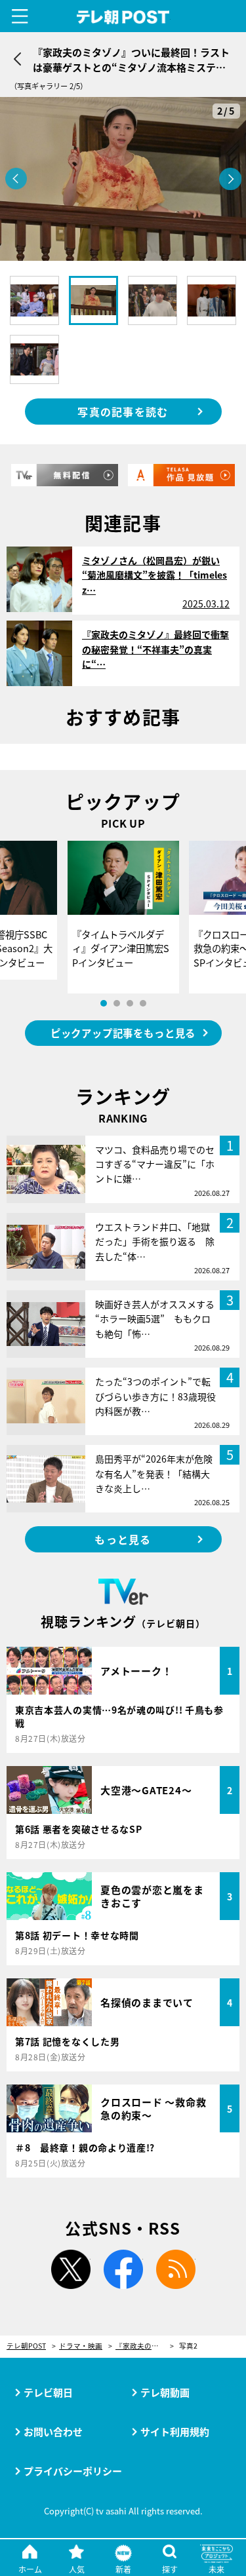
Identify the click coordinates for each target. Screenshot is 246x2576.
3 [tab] (130, 1003)
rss (176, 2269)
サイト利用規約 (175, 2432)
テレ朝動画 (165, 2392)
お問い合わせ (53, 2432)
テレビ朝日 (48, 2392)
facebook (123, 2269)
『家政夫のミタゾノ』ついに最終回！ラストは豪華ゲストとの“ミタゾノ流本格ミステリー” (145, 2346)
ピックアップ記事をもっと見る (123, 1033)
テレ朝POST (123, 17)
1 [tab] (104, 1003)
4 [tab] (143, 1003)
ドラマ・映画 (81, 2346)
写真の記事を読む (123, 412)
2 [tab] (117, 1003)
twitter (71, 2269)
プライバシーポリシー (73, 2471)
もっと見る (123, 1539)
